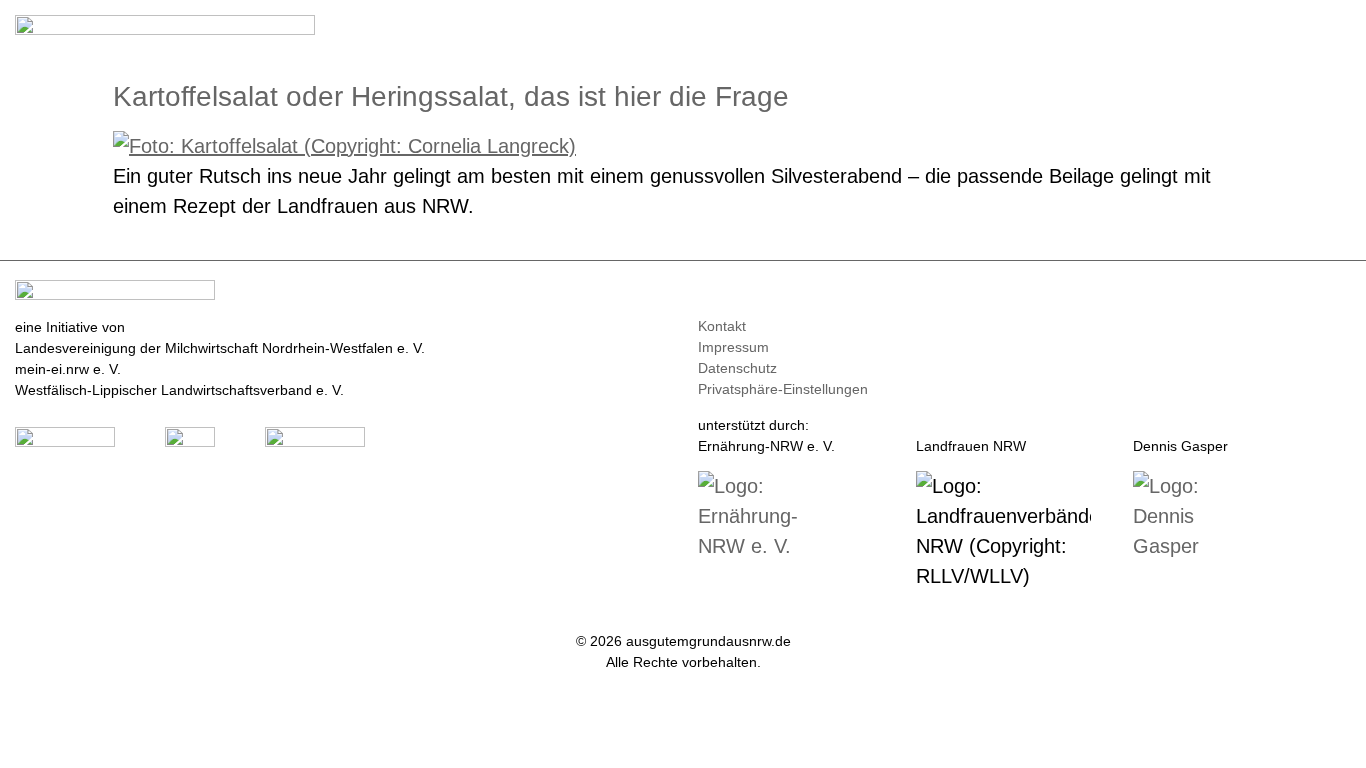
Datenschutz (737, 368)
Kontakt (722, 326)
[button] (1337, 31)
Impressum (733, 347)
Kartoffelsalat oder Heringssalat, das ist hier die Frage (451, 96)
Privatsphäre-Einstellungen (783, 389)
